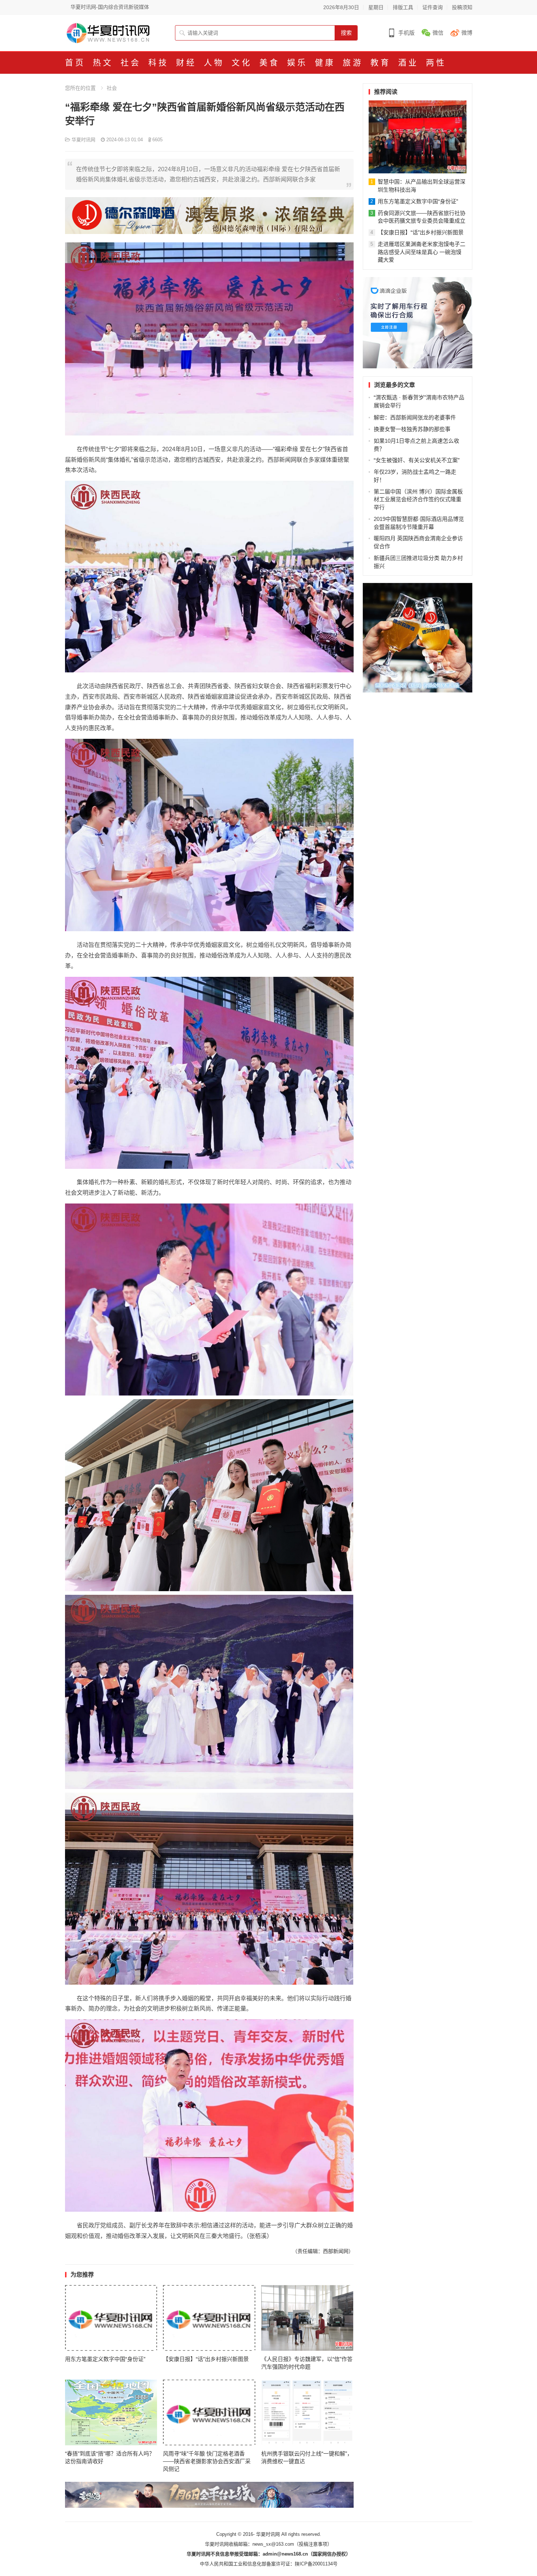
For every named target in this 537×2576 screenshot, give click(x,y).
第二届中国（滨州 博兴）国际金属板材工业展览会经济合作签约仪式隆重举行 (418, 500)
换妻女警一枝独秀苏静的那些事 (412, 429)
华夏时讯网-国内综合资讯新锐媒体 (110, 7)
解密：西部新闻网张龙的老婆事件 (415, 417)
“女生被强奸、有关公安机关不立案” (417, 460)
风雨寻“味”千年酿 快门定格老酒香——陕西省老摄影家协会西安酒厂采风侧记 (207, 2461)
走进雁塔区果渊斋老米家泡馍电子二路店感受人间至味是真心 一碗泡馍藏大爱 (422, 252)
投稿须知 (462, 7)
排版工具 (403, 7)
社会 (112, 88)
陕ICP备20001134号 (316, 2564)
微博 (467, 33)
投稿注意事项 (313, 2544)
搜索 (346, 33)
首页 (75, 63)
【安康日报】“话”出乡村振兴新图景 (206, 2359)
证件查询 (433, 7)
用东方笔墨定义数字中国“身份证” (105, 2359)
